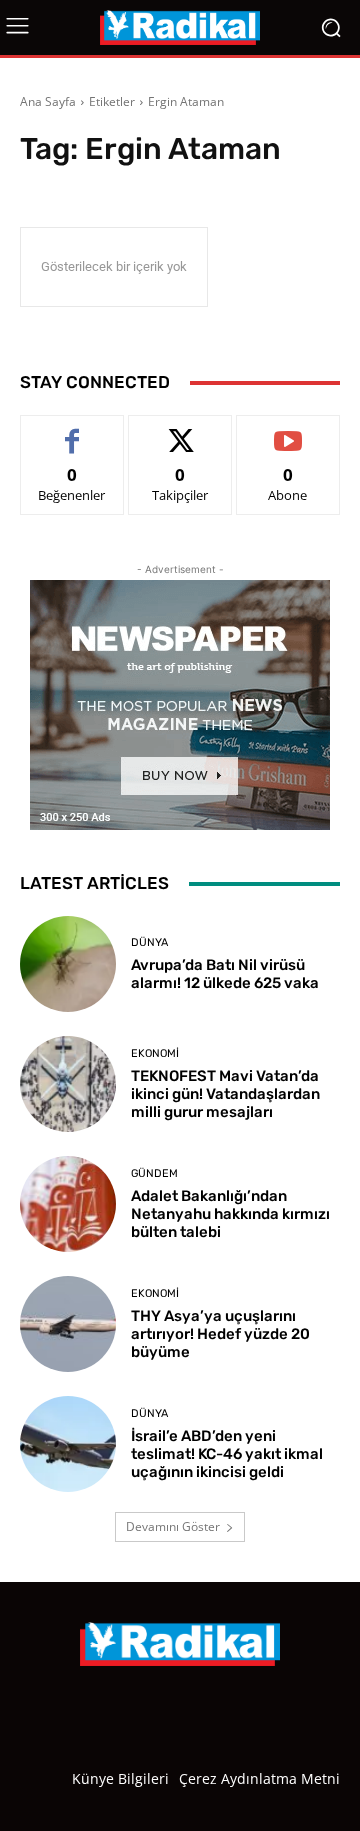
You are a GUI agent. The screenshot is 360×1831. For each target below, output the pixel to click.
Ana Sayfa (48, 101)
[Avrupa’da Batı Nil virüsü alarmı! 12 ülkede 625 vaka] (68, 964)
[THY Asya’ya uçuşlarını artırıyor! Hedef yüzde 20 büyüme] (68, 1324)
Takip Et (180, 430)
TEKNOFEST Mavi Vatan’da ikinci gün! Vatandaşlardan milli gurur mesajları (225, 1094)
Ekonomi (155, 1053)
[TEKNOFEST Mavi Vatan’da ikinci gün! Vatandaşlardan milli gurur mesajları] (68, 1084)
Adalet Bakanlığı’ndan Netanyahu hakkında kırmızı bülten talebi (230, 1214)
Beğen (72, 430)
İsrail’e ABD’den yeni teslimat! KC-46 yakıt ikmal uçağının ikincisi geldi (227, 1454)
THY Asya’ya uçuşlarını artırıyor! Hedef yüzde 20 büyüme (220, 1334)
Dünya (149, 942)
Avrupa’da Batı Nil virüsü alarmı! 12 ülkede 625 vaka (225, 974)
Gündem (154, 1173)
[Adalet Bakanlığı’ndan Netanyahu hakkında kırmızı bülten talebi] (68, 1204)
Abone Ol (288, 430)
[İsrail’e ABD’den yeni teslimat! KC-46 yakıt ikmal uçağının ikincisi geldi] (68, 1444)
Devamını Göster (173, 1526)
